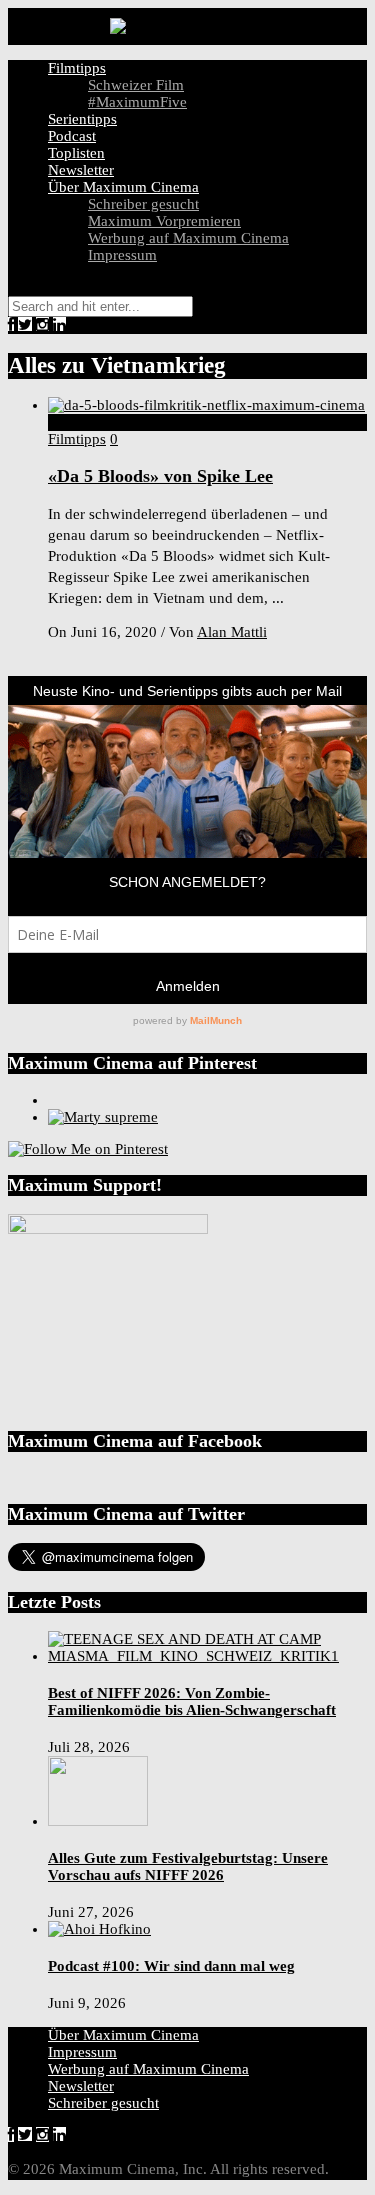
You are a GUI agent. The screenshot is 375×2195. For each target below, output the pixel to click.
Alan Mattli (232, 632)
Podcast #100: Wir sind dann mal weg (171, 1966)
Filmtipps (77, 68)
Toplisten (76, 153)
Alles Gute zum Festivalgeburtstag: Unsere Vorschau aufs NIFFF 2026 (188, 1866)
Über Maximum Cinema (123, 187)
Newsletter (81, 170)
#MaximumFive (137, 102)
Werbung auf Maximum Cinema (188, 238)
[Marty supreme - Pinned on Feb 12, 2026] (103, 1117)
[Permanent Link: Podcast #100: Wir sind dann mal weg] (99, 1929)
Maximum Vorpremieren (164, 221)
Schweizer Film (136, 85)
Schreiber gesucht (143, 204)
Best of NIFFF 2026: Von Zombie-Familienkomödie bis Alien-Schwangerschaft (192, 1701)
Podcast (72, 136)
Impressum (122, 255)
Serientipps (82, 119)
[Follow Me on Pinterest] (88, 1149)
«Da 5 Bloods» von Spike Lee (160, 476)
